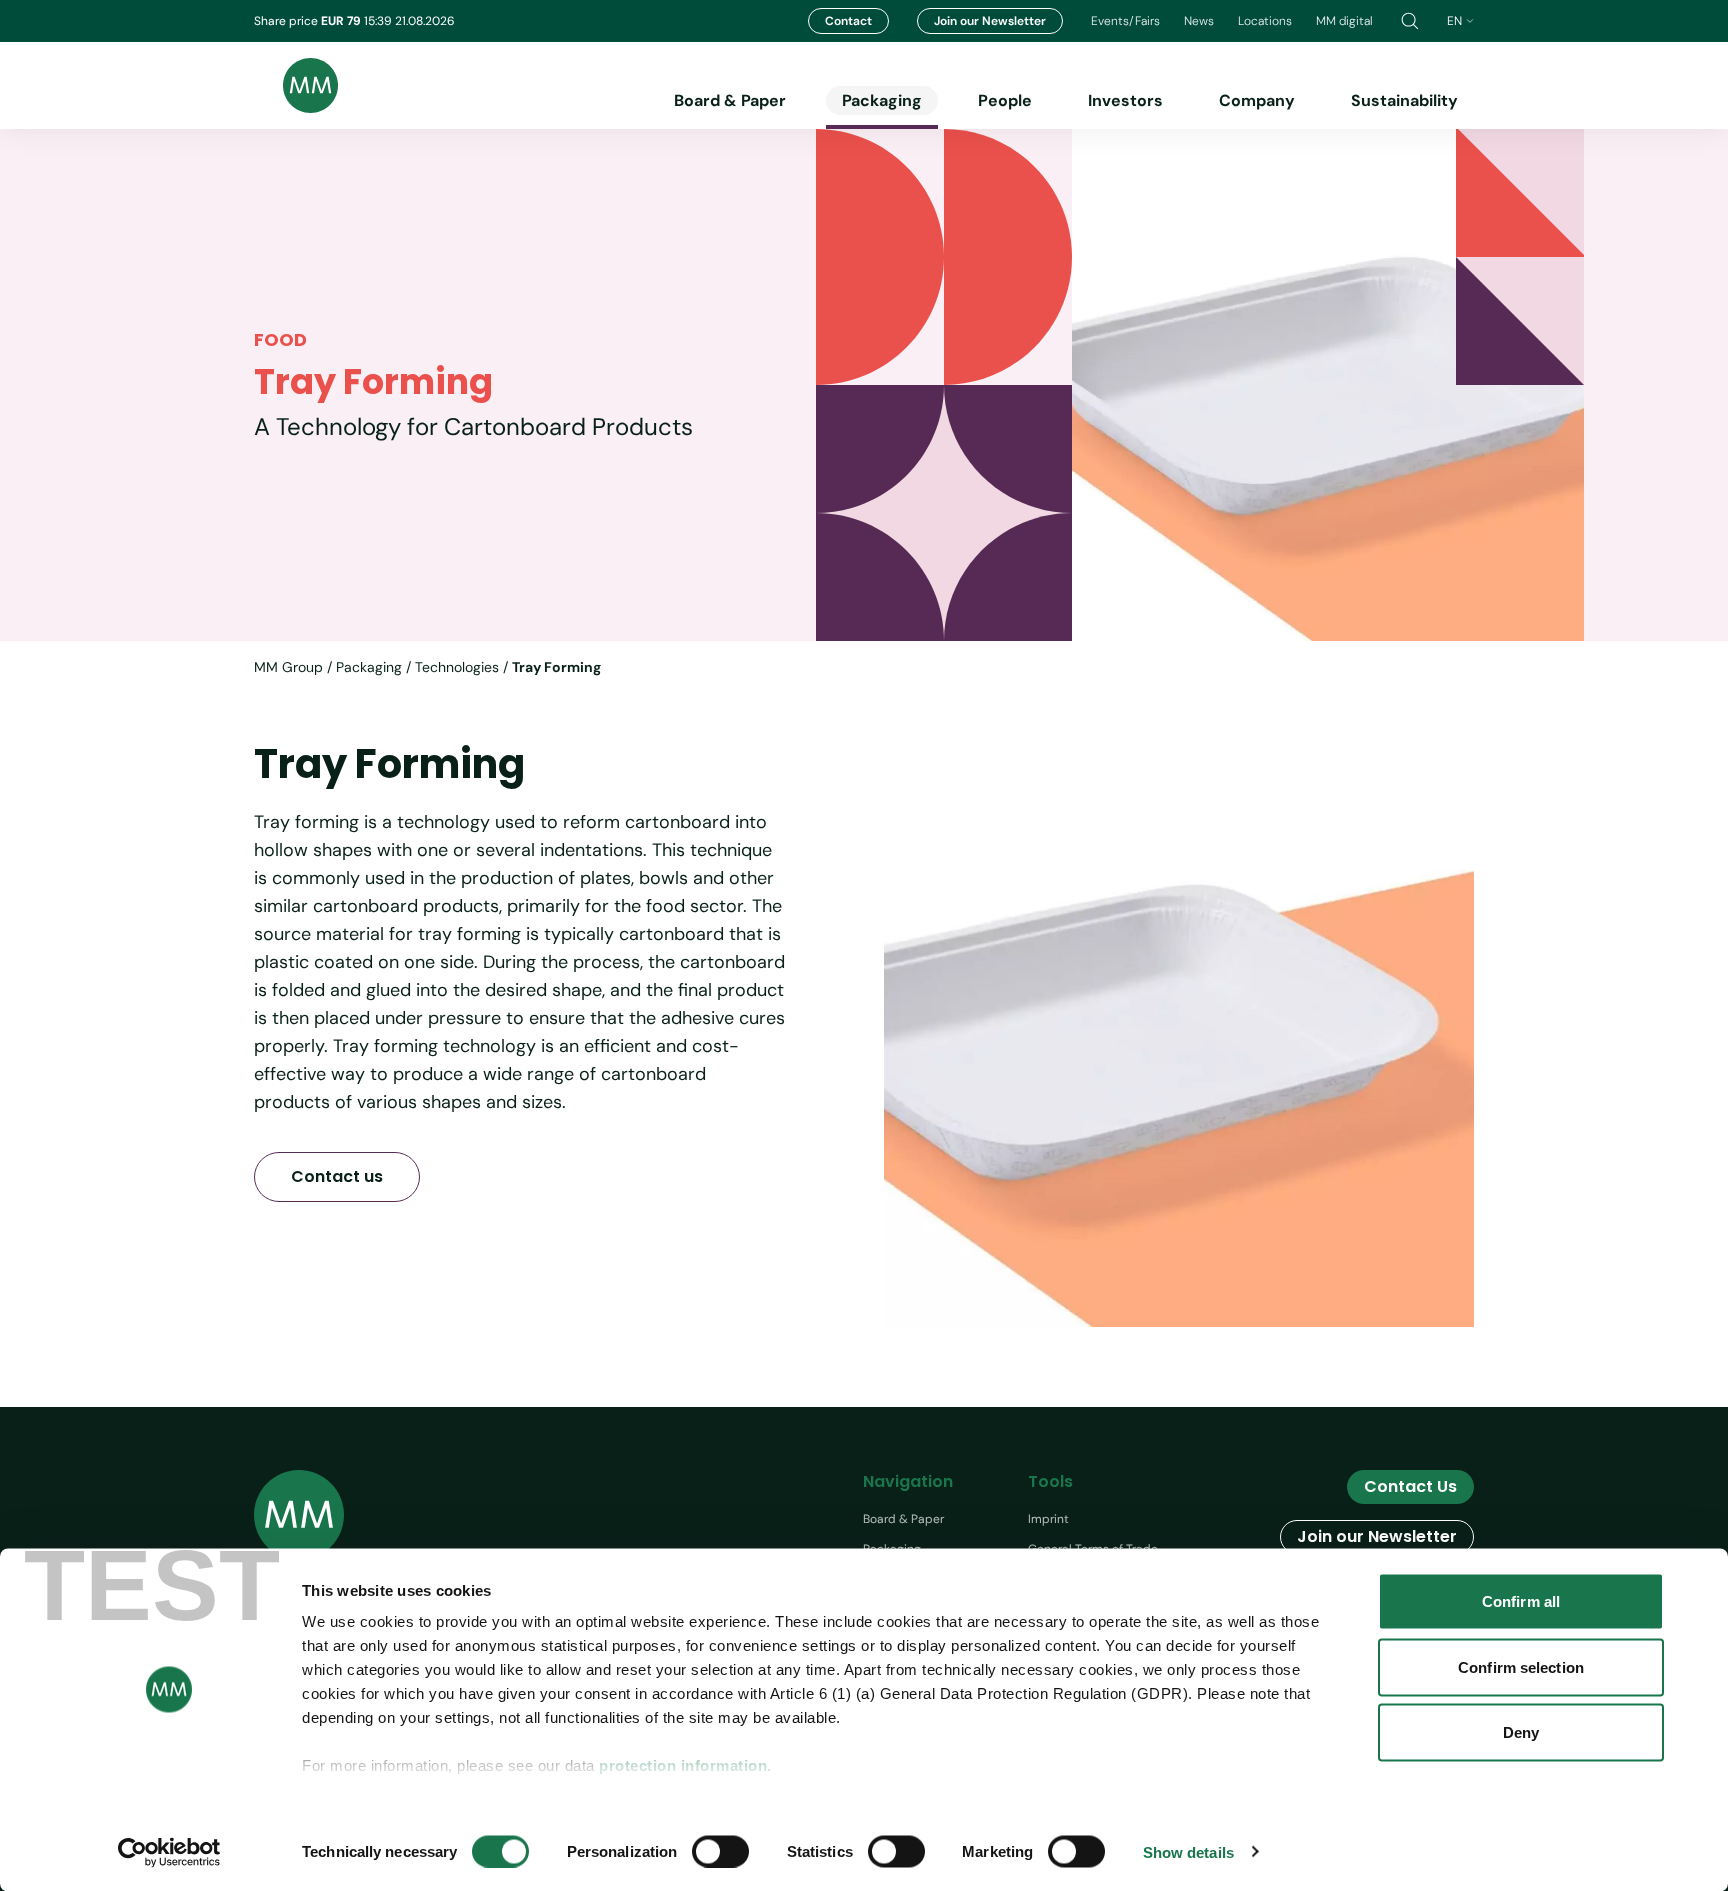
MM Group (288, 667)
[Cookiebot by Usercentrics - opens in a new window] (169, 1852)
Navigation (908, 1481)
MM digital (1344, 21)
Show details (1188, 1851)
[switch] (720, 1851)
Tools (1050, 1481)
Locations (1265, 21)
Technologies (457, 667)
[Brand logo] (296, 85)
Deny (1521, 1732)
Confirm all (1521, 1601)
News (1199, 21)
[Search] (1410, 21)
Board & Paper (730, 100)
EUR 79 (342, 21)
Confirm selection (1521, 1666)
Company (1257, 100)
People (1005, 100)
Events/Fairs (1125, 21)
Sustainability (1404, 100)
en (1454, 21)
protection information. (685, 1765)
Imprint (1048, 1519)
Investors (1125, 100)
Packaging (882, 100)
